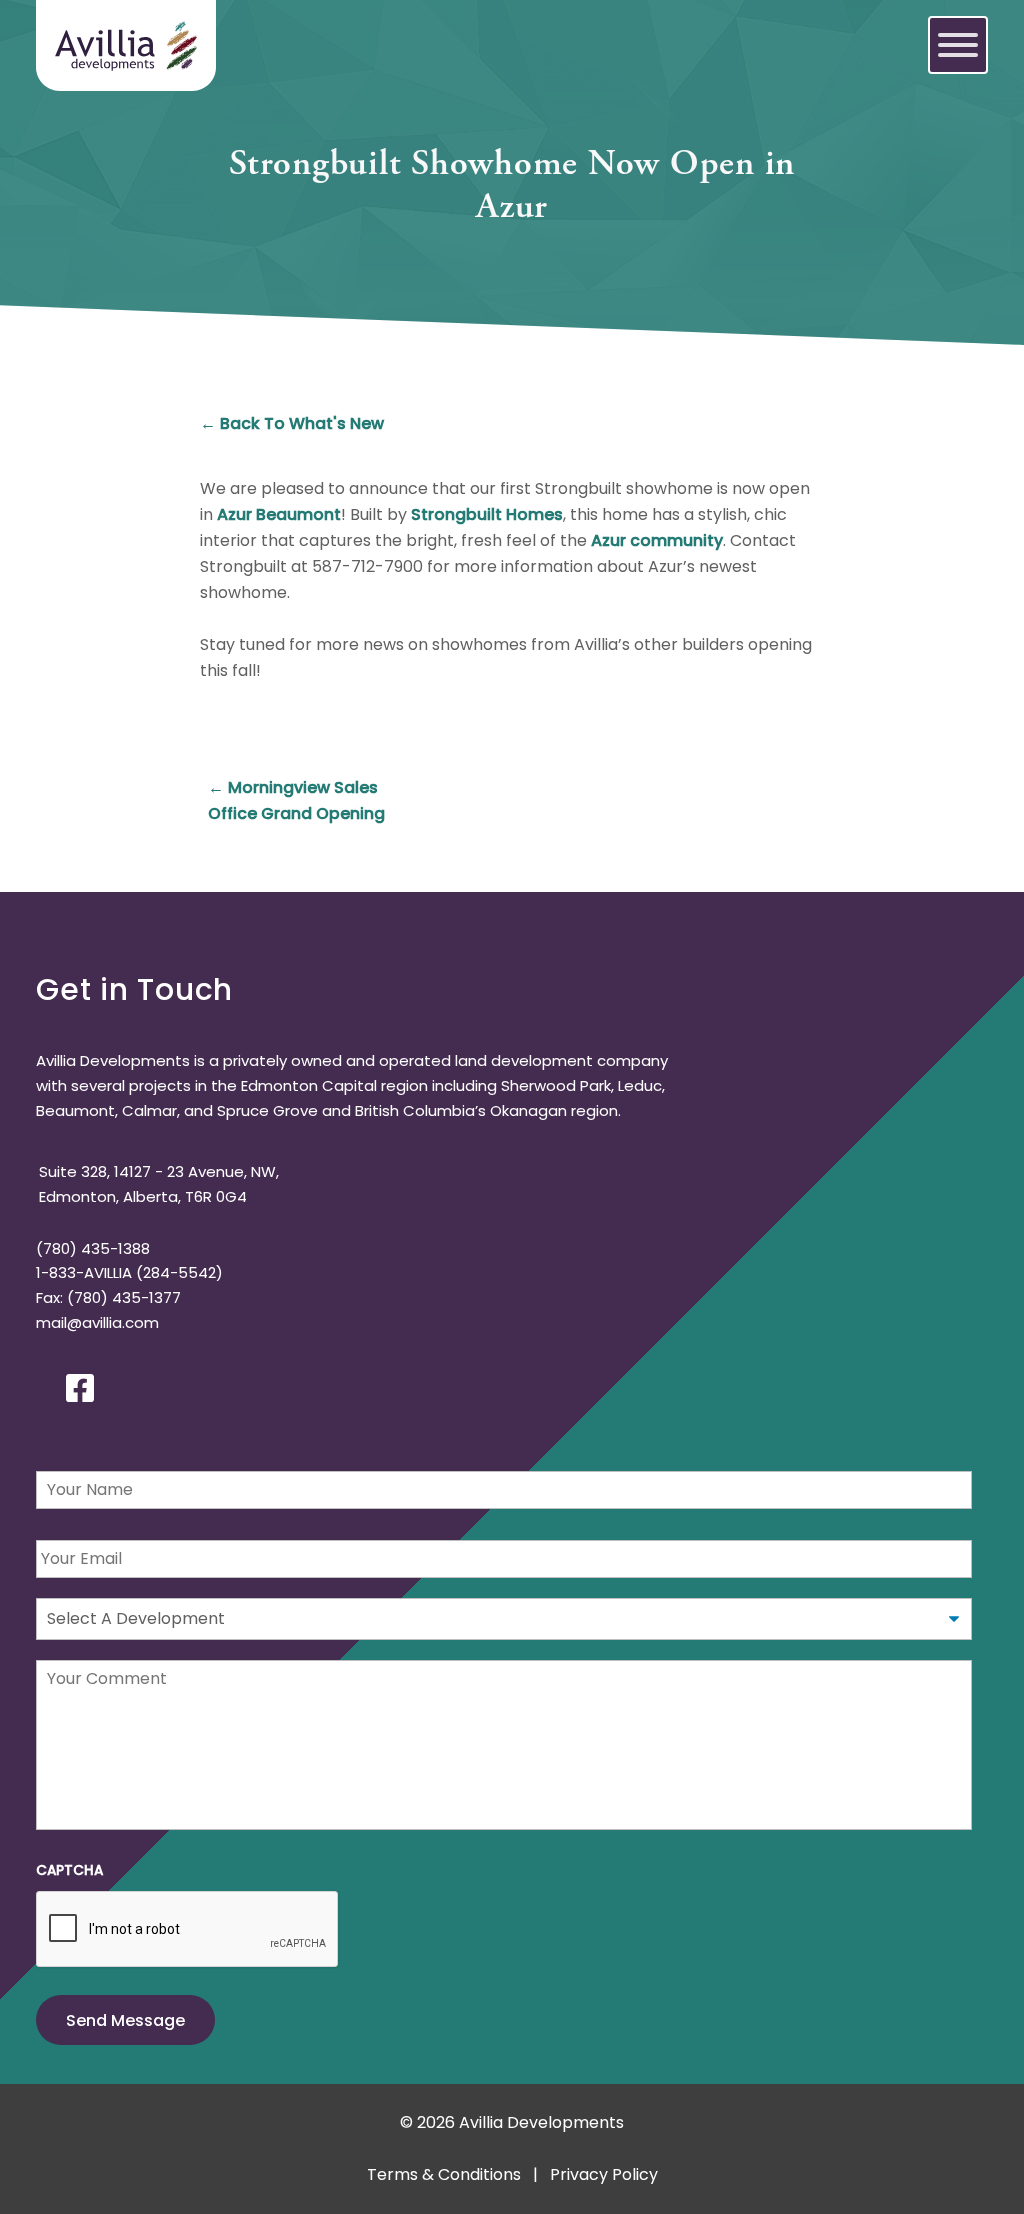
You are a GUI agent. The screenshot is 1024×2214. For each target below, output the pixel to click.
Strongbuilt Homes (487, 514)
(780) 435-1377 (124, 1297)
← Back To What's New (292, 423)
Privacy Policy (604, 2174)
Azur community (657, 540)
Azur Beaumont (279, 514)
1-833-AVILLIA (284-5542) (129, 1272)
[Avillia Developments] (126, 44)
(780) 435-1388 (93, 1248)
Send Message (125, 2020)
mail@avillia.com (97, 1322)
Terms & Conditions (444, 2174)
